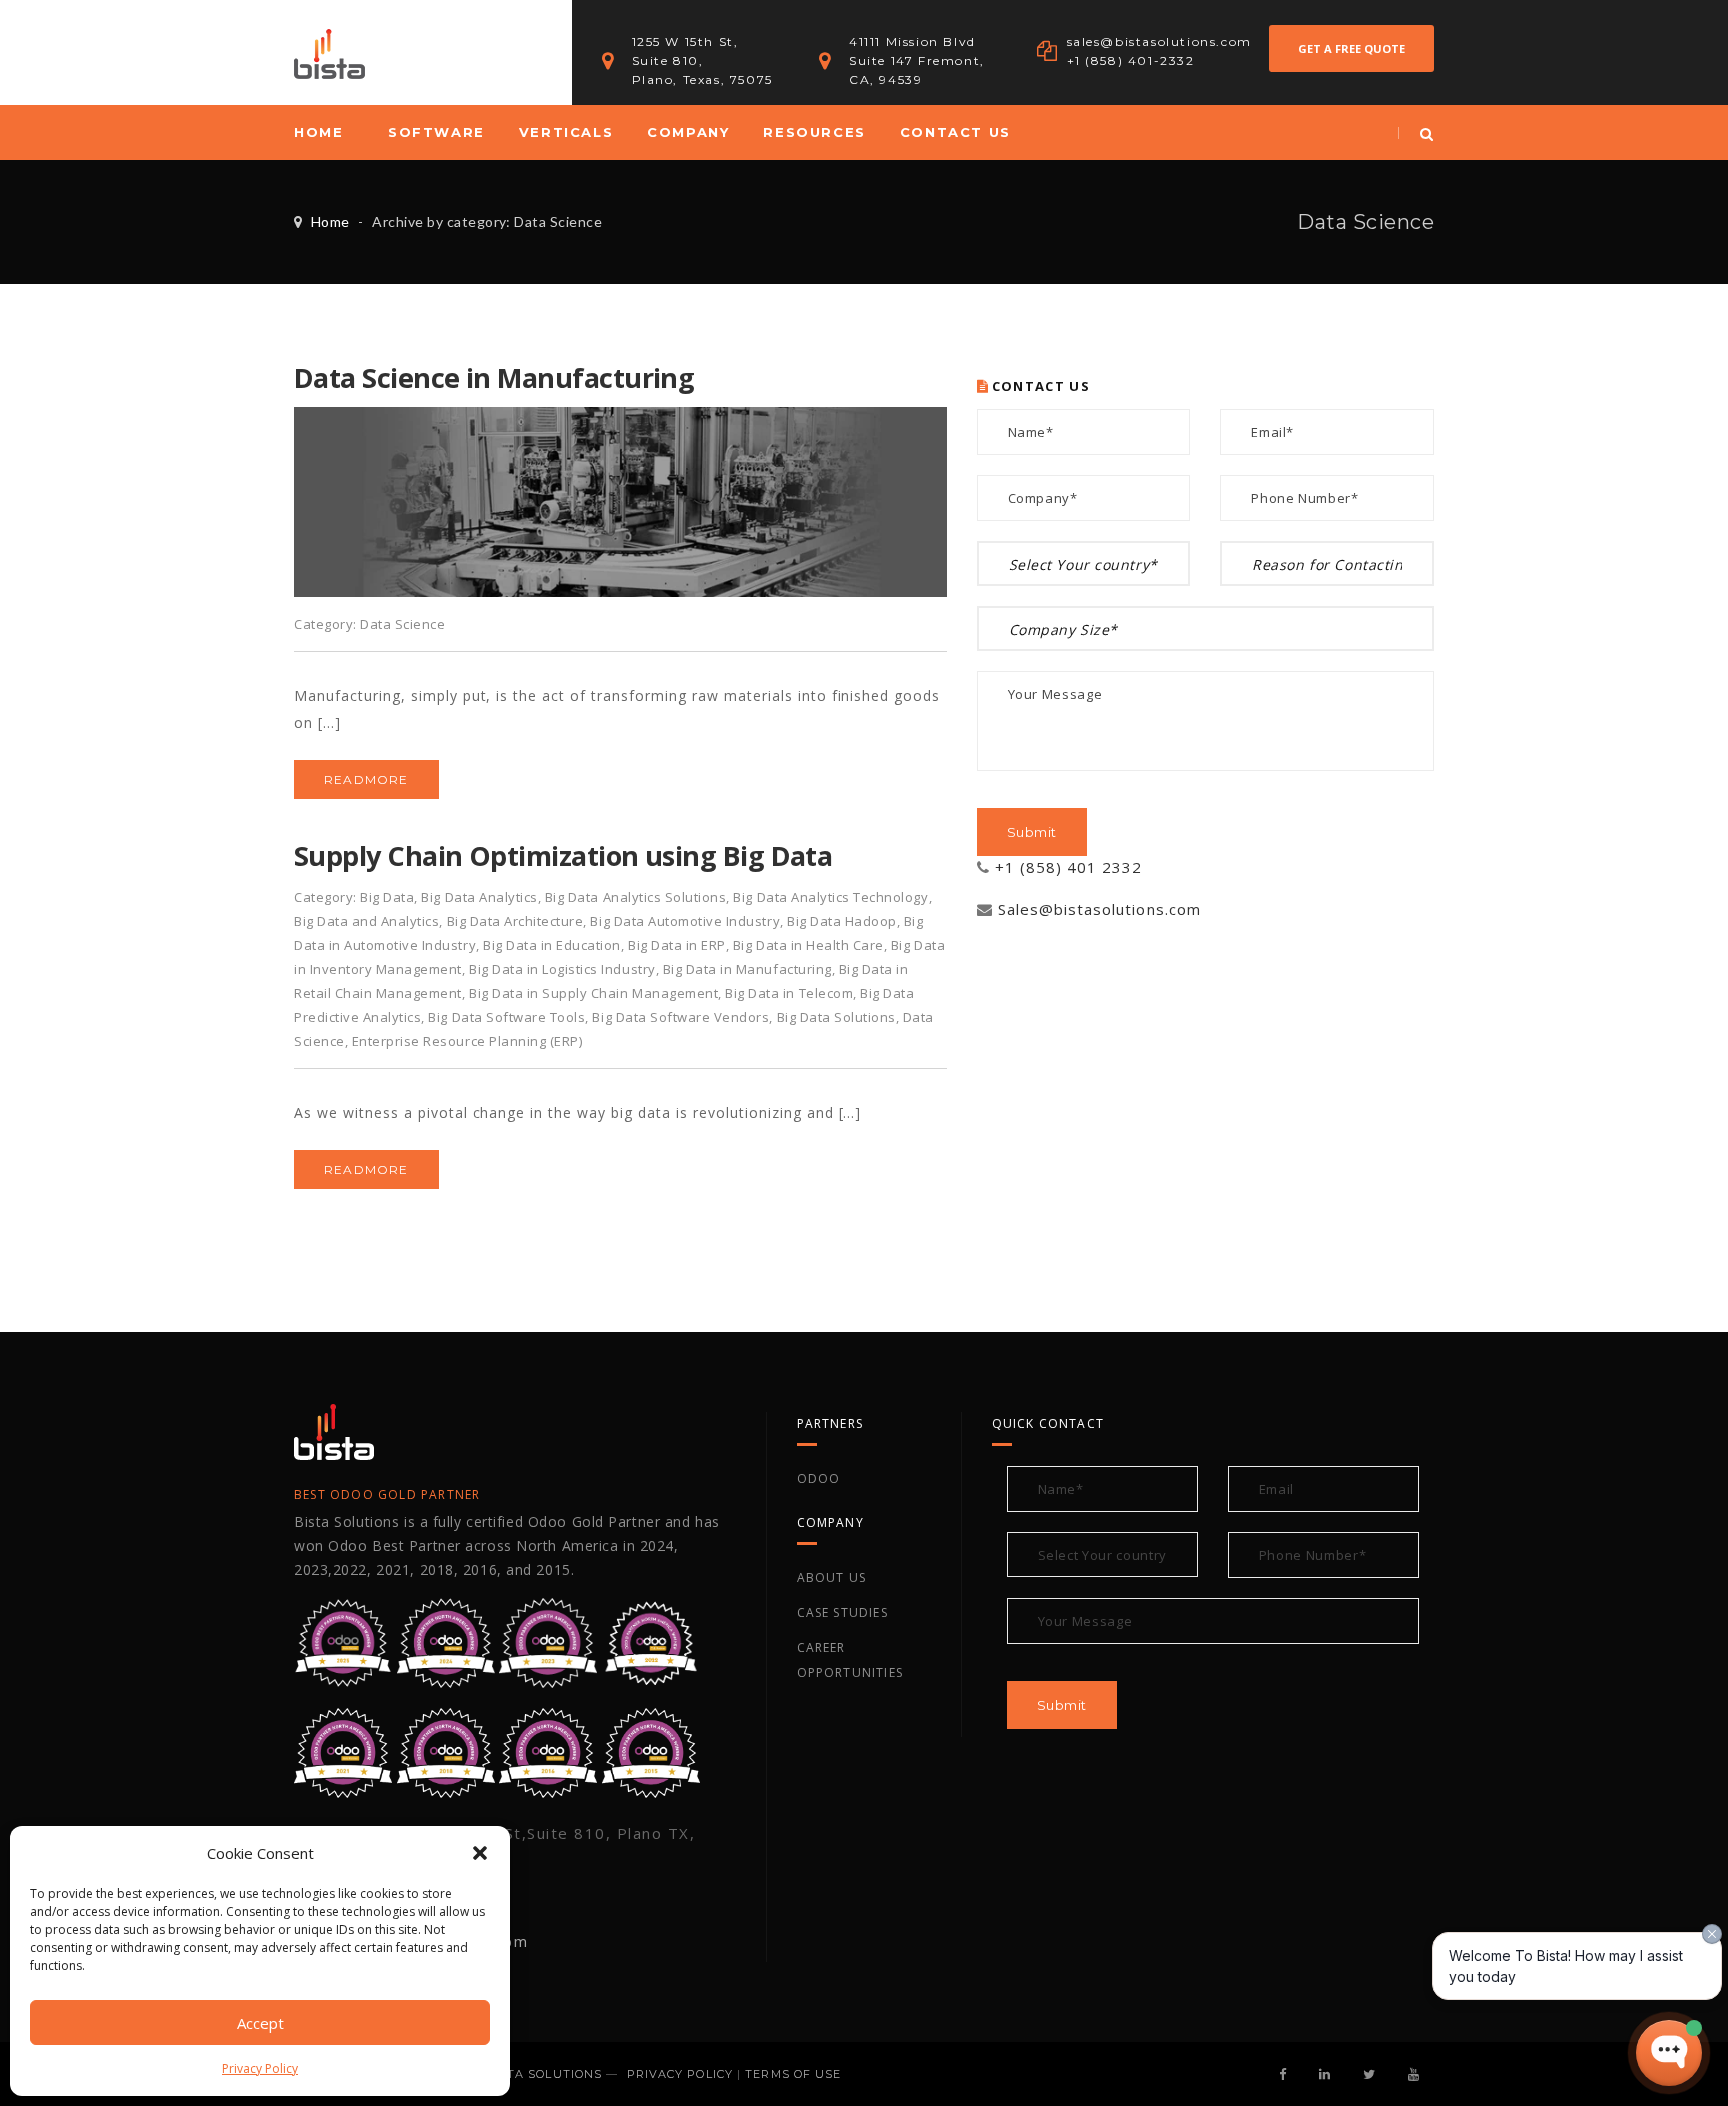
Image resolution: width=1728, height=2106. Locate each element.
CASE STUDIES (842, 1612)
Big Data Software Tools (506, 1017)
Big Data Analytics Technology (830, 897)
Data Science (402, 624)
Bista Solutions (544, 2074)
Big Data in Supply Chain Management (593, 993)
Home (318, 132)
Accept (260, 2023)
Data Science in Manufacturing (494, 377)
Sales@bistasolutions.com (1099, 909)
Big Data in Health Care (808, 945)
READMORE (366, 779)
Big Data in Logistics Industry (562, 969)
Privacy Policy (260, 2068)
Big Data (387, 897)
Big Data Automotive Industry (685, 921)
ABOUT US (832, 1577)
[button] (480, 1853)
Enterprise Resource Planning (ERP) (467, 1041)
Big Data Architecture (515, 921)
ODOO (819, 1478)
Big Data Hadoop (842, 921)
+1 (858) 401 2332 (1069, 867)
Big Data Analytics (479, 897)
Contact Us (955, 132)
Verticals (566, 132)
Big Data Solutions (836, 1017)
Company (688, 132)
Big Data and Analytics (366, 921)
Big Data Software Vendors (680, 1017)
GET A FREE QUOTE (1351, 48)
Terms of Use (793, 2074)
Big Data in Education (552, 945)
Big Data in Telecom (789, 993)
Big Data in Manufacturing (747, 969)
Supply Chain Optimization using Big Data (563, 855)
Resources (814, 132)
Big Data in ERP (677, 945)
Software (436, 132)
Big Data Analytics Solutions (636, 897)
